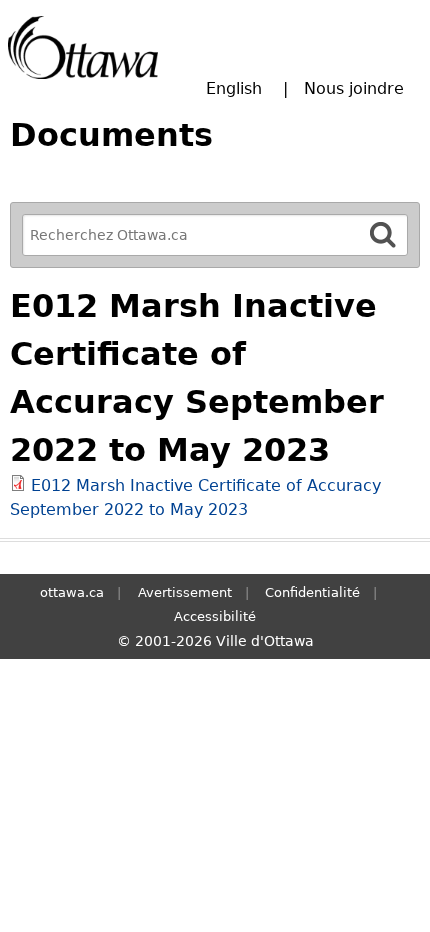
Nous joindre (354, 88)
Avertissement (185, 592)
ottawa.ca (72, 592)
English (234, 88)
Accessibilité (215, 616)
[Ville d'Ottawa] (83, 47)
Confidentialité (312, 592)
